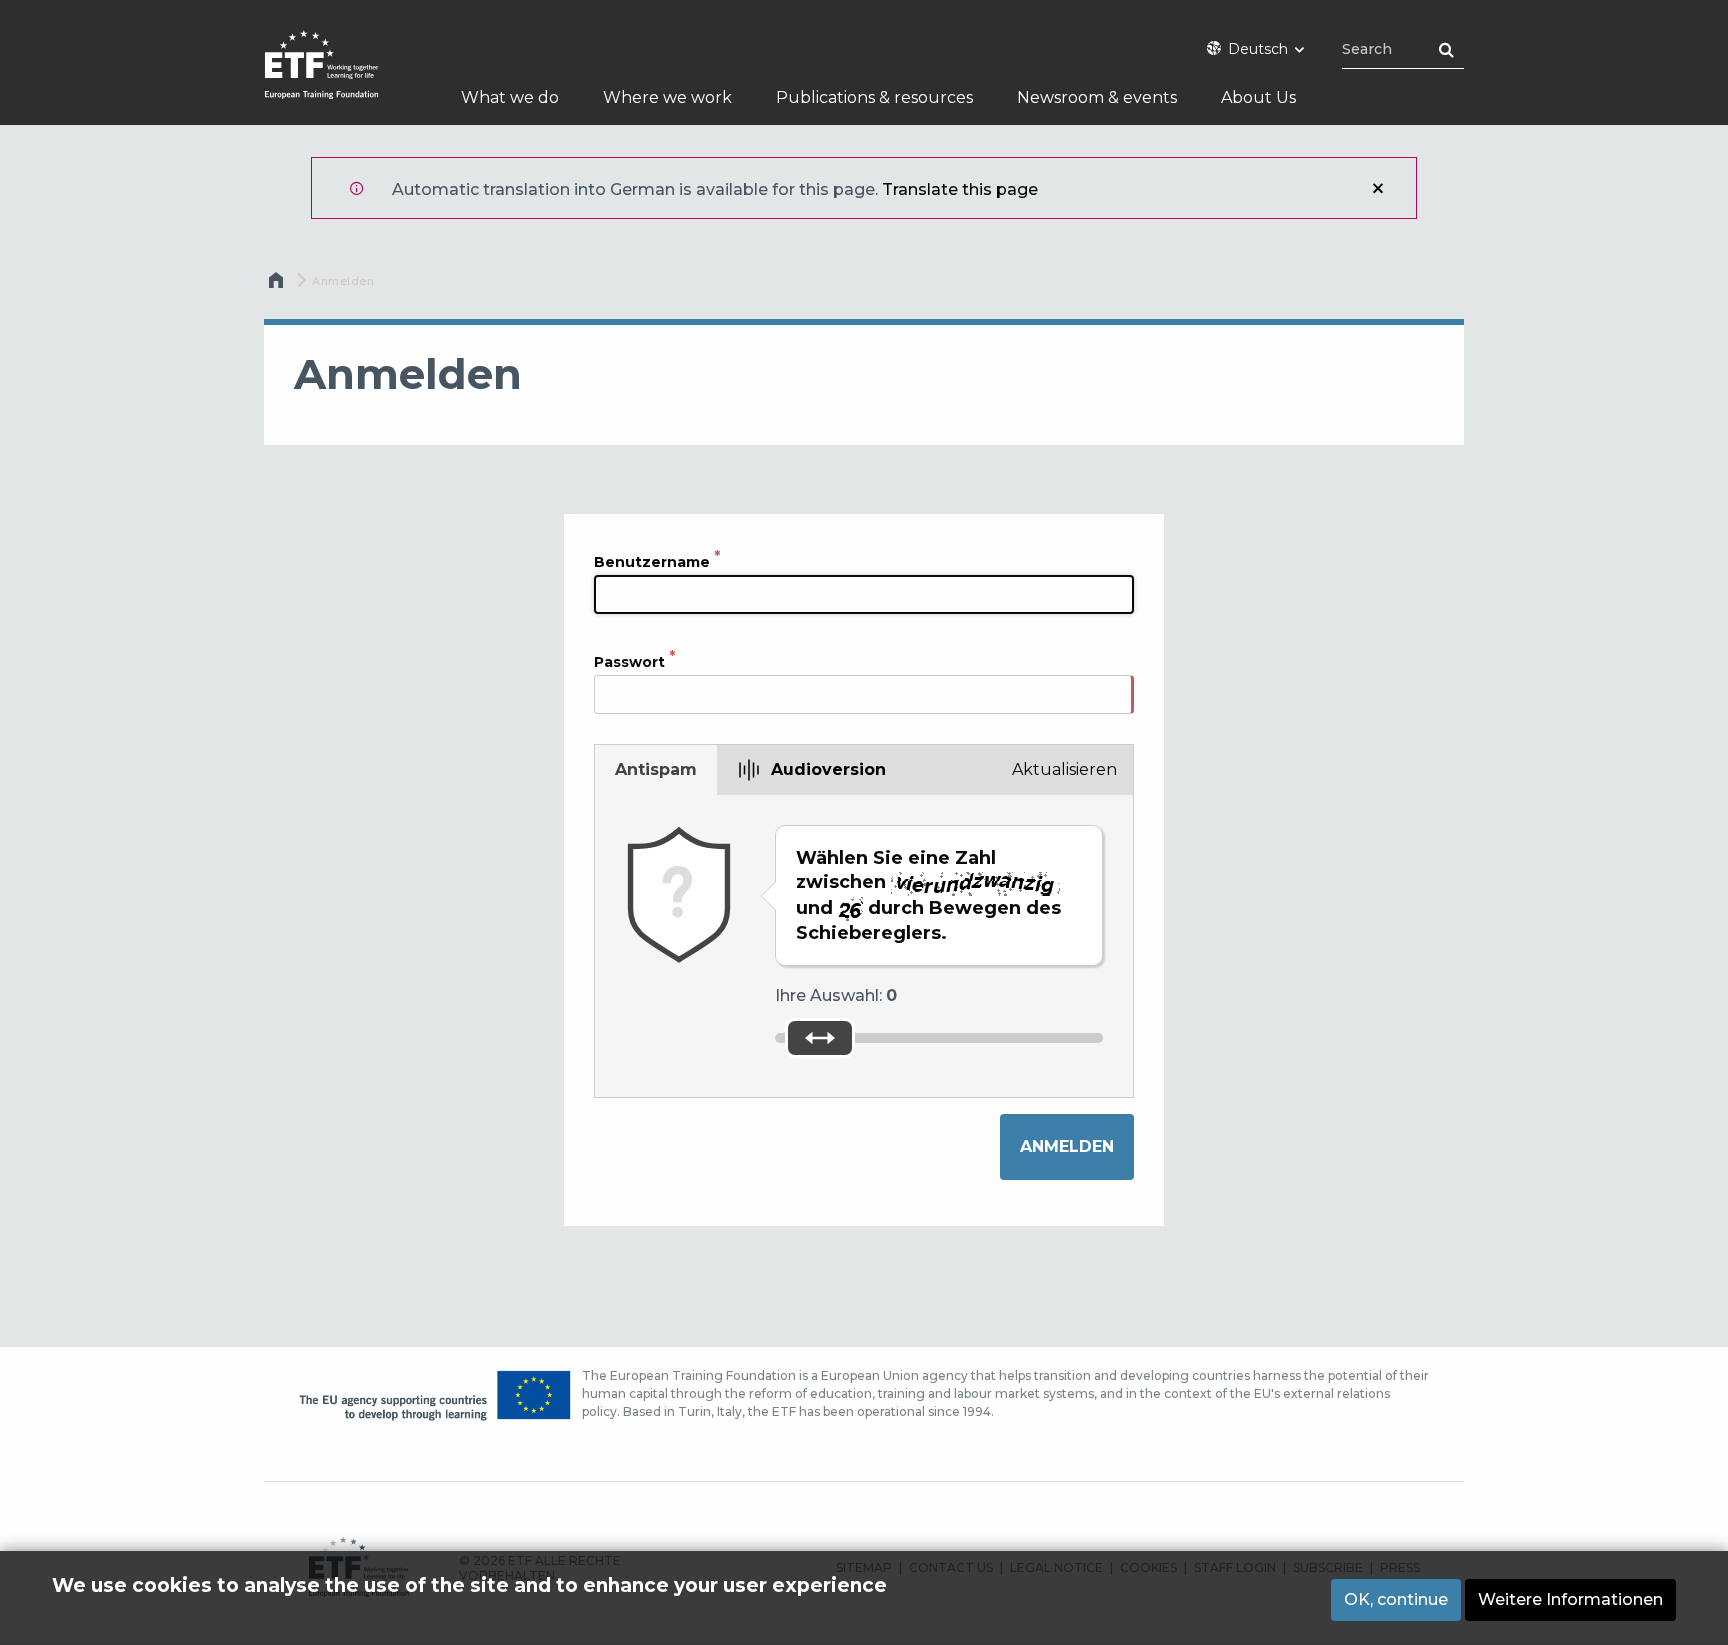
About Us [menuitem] (1258, 97)
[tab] (656, 770)
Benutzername (652, 562)
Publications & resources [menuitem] (874, 97)
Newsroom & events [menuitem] (1097, 97)
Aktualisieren (1064, 769)
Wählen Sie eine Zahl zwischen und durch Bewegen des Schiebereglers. (928, 895)
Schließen (1378, 188)
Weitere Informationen (1570, 1599)
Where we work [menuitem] (667, 97)
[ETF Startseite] (341, 77)
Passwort (629, 662)
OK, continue (1396, 1599)
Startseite (278, 285)
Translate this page (960, 189)
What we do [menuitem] (510, 97)
